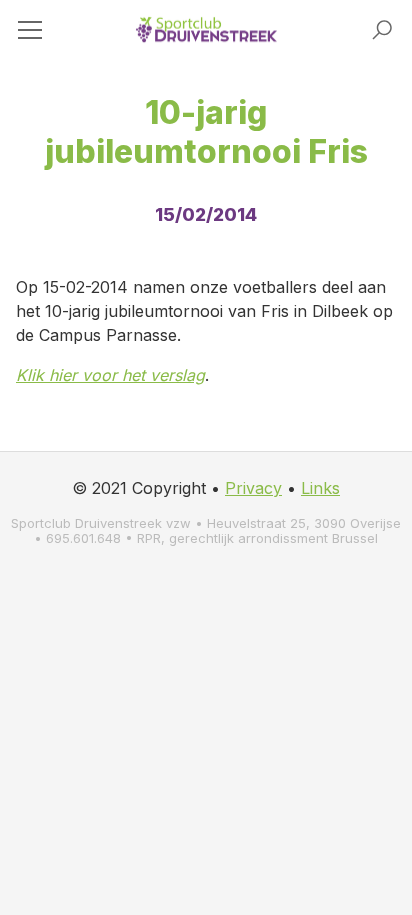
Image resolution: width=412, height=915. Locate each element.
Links (320, 488)
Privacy (253, 488)
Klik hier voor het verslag (110, 375)
